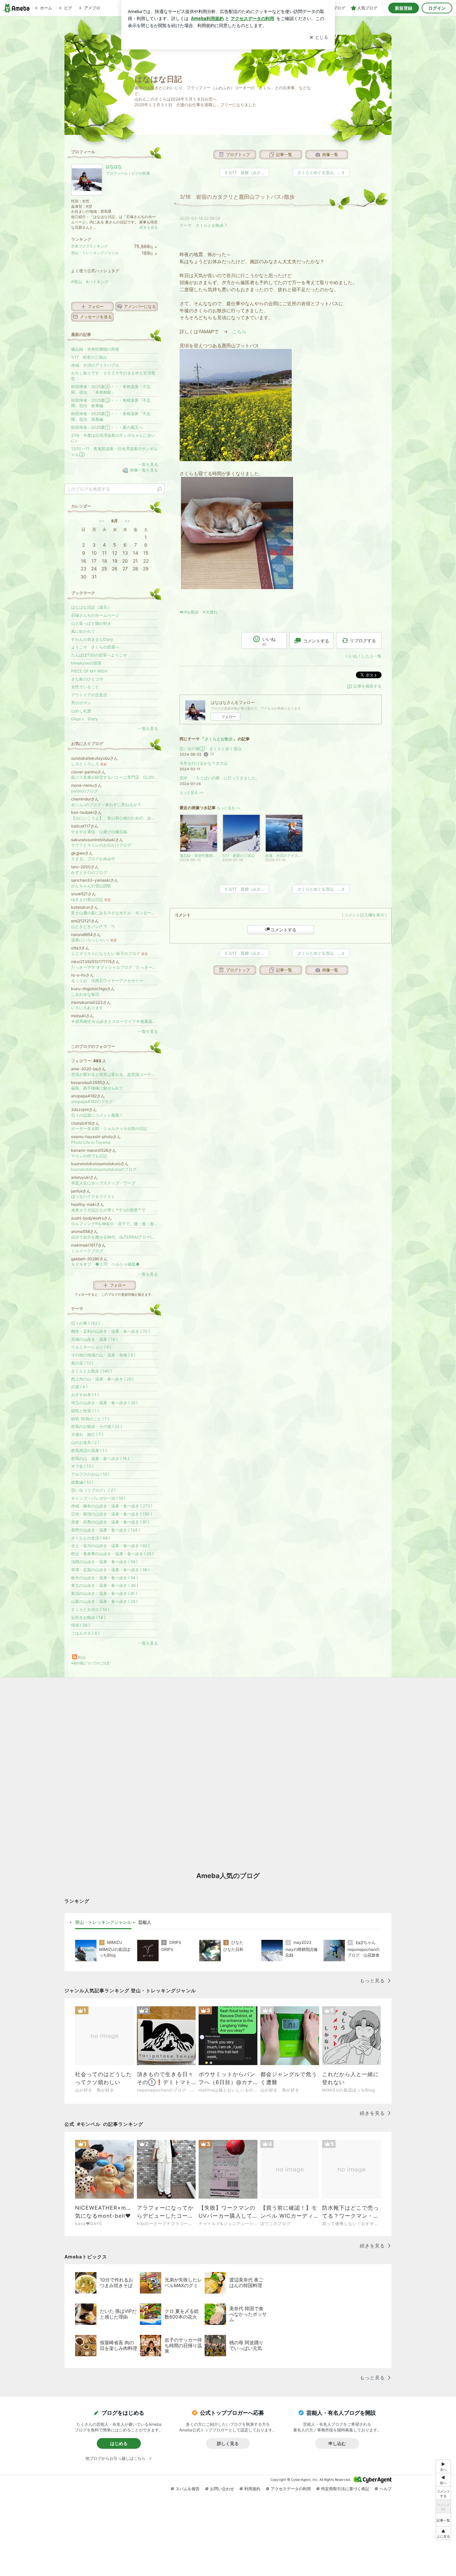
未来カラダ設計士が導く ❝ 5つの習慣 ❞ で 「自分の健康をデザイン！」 (115, 1210)
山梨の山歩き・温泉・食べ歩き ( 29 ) (104, 1601)
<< (102, 521)
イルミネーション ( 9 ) (91, 1347)
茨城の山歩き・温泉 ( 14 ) (94, 1339)
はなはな (114, 166)
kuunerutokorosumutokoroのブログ (104, 1169)
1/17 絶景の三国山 (89, 357)
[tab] (103, 1922)
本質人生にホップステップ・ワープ (103, 1183)
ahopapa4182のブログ (92, 1101)
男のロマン (81, 703)
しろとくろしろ (89, 764)
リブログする (363, 640)
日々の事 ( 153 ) (85, 1323)
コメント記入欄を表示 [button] (364, 915)
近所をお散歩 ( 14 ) (88, 1617)
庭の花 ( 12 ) (82, 1363)
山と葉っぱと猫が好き (91, 623)
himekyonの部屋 (86, 663)
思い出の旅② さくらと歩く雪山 (210, 749)
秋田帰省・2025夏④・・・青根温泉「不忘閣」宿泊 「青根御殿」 (111, 389)
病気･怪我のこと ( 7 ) (90, 1419)
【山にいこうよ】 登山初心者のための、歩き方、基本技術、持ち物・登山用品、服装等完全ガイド (115, 818)
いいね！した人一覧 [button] (364, 656)
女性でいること (85, 687)
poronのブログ (84, 791)
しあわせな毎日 (85, 994)
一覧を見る (148, 464)
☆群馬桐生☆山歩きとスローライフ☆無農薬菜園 (115, 1021)
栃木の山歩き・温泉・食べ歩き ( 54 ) (104, 1578)
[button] (443, 2533)
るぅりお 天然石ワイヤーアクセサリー (107, 981)
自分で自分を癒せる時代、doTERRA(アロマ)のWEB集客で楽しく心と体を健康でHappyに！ (115, 1237)
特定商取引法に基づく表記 (345, 2489)
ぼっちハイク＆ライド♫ (93, 1196)
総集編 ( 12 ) (82, 1482)
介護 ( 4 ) (79, 1387)
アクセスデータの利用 (291, 2489)
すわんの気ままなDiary (92, 639)
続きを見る (149, 227)
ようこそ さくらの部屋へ (95, 647)
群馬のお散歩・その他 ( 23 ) (96, 1426)
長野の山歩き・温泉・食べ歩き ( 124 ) (105, 1530)
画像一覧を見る (144, 470)
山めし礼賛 (81, 711)
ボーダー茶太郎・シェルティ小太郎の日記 (109, 1129)
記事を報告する (368, 686)
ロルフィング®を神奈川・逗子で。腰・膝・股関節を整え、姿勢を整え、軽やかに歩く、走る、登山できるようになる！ (115, 1224)
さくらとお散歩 (210, 225)
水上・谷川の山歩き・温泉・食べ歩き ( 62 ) (110, 1546)
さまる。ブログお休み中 (93, 859)
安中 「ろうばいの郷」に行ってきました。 (220, 778)
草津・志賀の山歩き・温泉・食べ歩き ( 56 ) (110, 1570)
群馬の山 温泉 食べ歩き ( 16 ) (100, 1458)
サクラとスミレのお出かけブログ (101, 845)
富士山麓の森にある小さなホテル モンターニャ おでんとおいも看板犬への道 (115, 913)
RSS (82, 1658)
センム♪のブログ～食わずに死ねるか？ (106, 805)
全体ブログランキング (89, 246)
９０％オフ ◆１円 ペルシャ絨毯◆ (107, 1264)
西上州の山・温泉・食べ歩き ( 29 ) (102, 1379)
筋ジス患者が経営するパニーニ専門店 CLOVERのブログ (115, 777)
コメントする (283, 930)
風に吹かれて (83, 631)
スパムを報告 (188, 2489)
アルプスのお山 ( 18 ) (90, 1474)
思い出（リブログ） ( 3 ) (93, 1490)
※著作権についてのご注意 (90, 1663)
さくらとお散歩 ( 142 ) (91, 1371)
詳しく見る (228, 2443)
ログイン (437, 8)
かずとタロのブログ (89, 872)
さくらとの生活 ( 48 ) (90, 1538)
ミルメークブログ (87, 1251)
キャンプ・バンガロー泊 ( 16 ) (98, 1498)
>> (127, 521)
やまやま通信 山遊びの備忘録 (99, 832)
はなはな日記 (158, 79)
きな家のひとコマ (87, 679)
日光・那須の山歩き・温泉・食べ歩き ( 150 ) (111, 1514)
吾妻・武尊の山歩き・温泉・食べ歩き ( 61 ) (110, 1522)
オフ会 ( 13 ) (82, 1466)
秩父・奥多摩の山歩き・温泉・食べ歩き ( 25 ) (112, 1554)
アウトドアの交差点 (89, 695)
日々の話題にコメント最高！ (97, 1115)
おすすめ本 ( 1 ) (85, 1395)
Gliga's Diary (84, 719)
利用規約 (252, 2489)
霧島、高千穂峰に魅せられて (97, 1088)
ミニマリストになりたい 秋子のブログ (109, 954)
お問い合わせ (222, 2489)
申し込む (337, 2443)
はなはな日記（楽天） (91, 607)
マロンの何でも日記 (89, 1156)
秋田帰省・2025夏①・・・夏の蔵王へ (107, 427)
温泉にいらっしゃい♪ (94, 940)
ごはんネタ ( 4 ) (85, 1633)
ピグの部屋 (141, 173)
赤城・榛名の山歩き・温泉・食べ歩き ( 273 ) (112, 1506)
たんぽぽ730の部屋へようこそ (99, 655)
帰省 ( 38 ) (80, 1625)
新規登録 (404, 8)
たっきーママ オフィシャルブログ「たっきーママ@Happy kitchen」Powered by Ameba (115, 967)
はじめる (119, 2443)
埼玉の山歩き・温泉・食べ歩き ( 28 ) (104, 1403)
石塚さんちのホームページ (95, 615)
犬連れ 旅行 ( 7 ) (87, 1434)
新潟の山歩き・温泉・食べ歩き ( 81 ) (104, 1593)
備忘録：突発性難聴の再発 (95, 349)
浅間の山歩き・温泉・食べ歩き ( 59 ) (104, 1562)
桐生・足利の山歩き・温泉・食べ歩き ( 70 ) (110, 1331)
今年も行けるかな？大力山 (204, 763)
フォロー (229, 717)
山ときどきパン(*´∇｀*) (93, 927)
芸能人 (145, 1922)
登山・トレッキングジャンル (95, 253)
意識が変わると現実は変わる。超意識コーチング (115, 1074)
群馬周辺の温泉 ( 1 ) (89, 1450)
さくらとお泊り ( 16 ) (90, 1609)
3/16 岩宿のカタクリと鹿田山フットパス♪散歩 (237, 197)
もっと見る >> (192, 793)
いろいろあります (87, 1008)
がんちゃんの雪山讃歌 (91, 886)
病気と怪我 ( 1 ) (85, 1411)
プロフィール (117, 173)
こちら (239, 331)
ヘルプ (386, 2489)
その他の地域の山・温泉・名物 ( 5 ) (103, 1355)
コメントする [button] (316, 641)
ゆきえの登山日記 (91, 899)
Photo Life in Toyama (91, 1142)
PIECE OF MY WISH (89, 671)
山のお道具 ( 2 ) (85, 1442)
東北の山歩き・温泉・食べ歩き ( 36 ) (104, 1585)
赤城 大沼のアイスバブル (95, 365)
